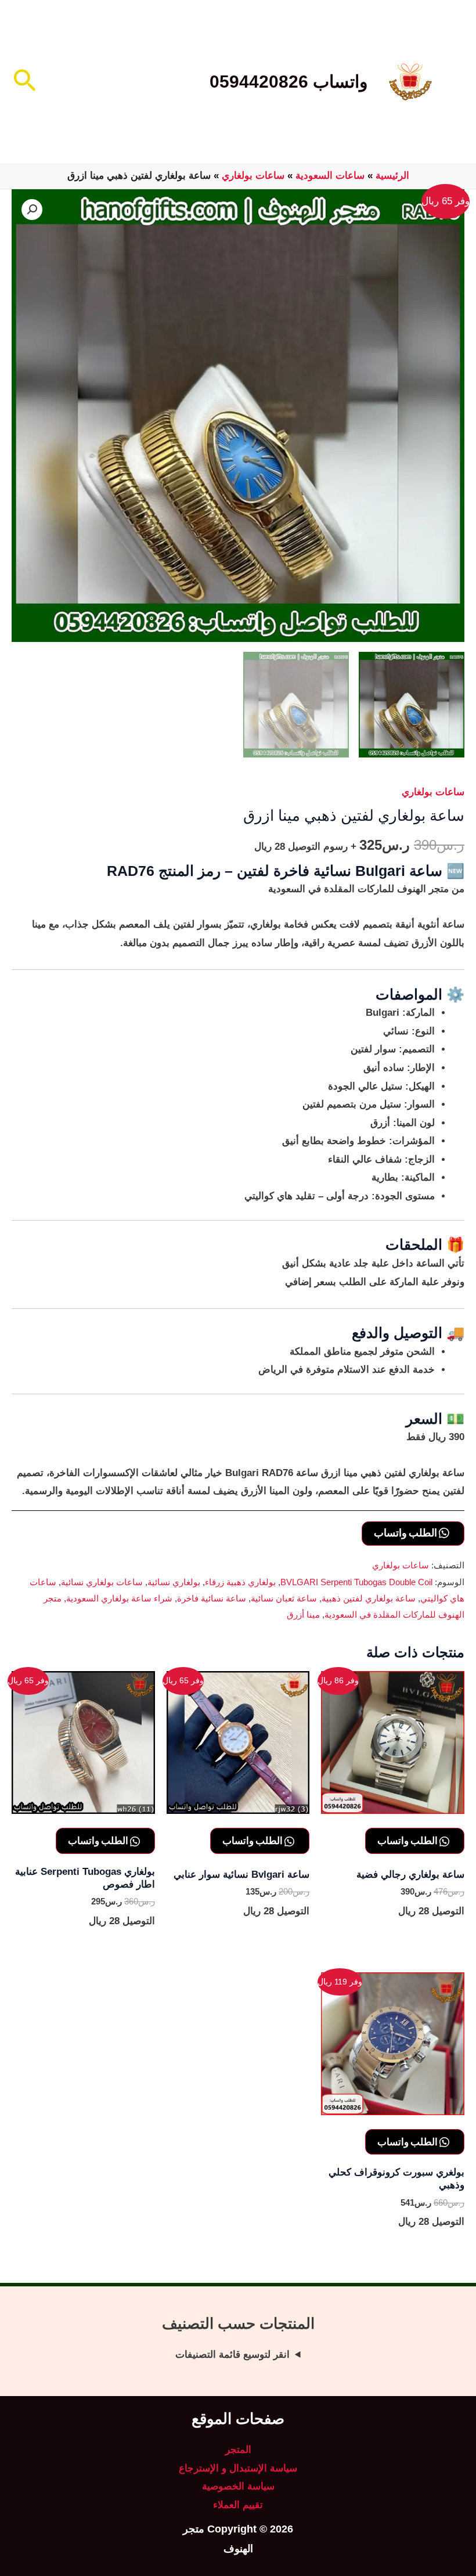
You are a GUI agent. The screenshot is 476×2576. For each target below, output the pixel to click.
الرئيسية (392, 176)
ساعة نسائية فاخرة (212, 1598)
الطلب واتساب (406, 1532)
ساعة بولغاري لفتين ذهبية (369, 1598)
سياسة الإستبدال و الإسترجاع (238, 2468)
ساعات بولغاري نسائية (102, 1582)
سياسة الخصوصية (238, 2486)
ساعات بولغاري (253, 176)
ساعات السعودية (330, 176)
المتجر (238, 2450)
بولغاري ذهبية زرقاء (240, 1582)
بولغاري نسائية (174, 1582)
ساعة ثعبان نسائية (284, 1598)
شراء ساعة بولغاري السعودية (119, 1598)
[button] (24, 82)
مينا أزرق (303, 1614)
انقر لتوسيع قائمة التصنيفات (232, 2355)
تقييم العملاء (238, 2505)
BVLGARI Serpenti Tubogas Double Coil (356, 1582)
